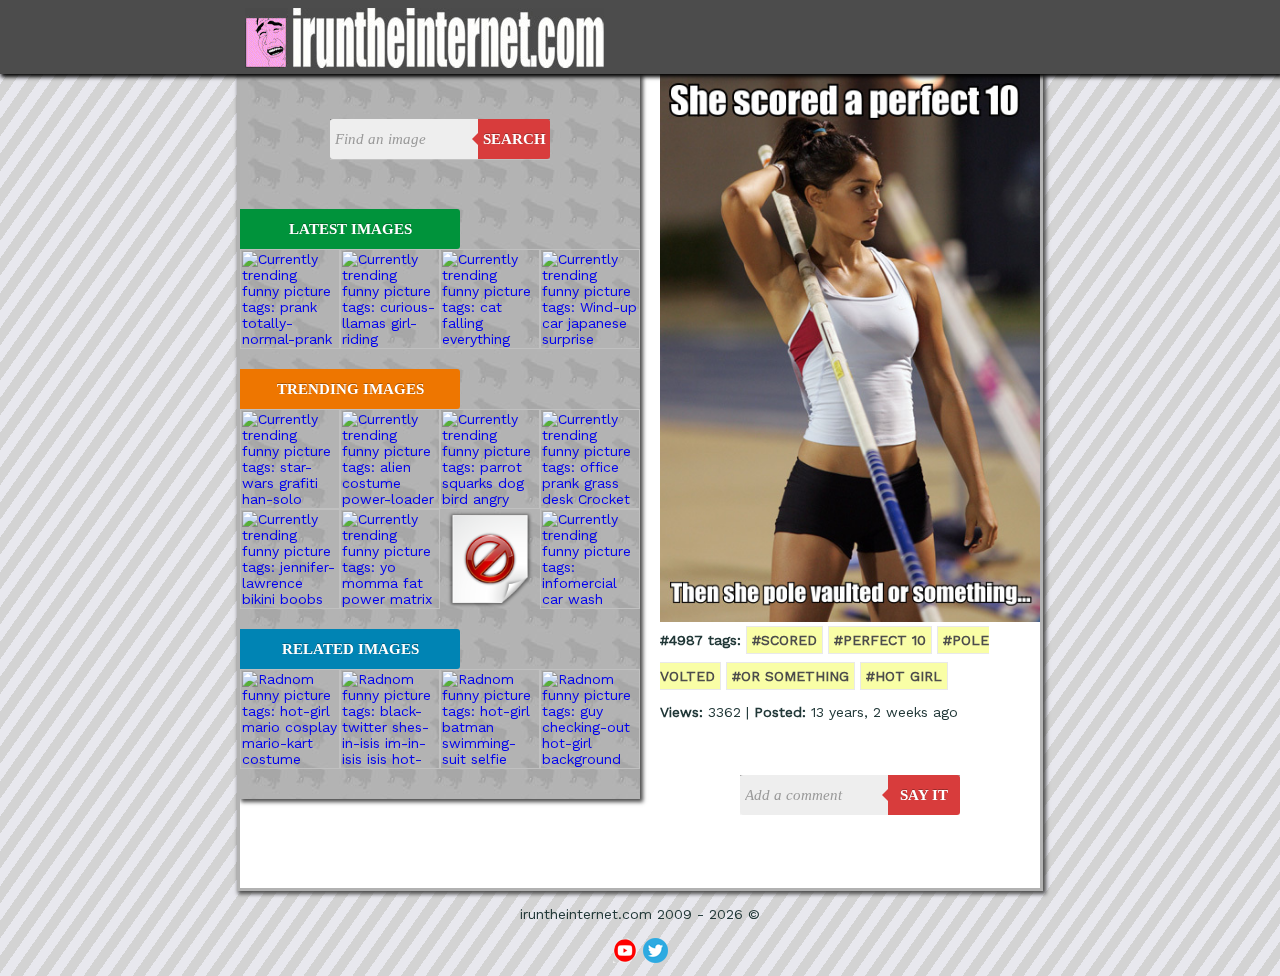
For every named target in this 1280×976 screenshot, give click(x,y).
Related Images (350, 649)
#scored (784, 640)
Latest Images (350, 229)
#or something (790, 676)
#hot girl (904, 676)
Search (514, 139)
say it (924, 795)
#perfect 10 (880, 640)
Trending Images (350, 389)
